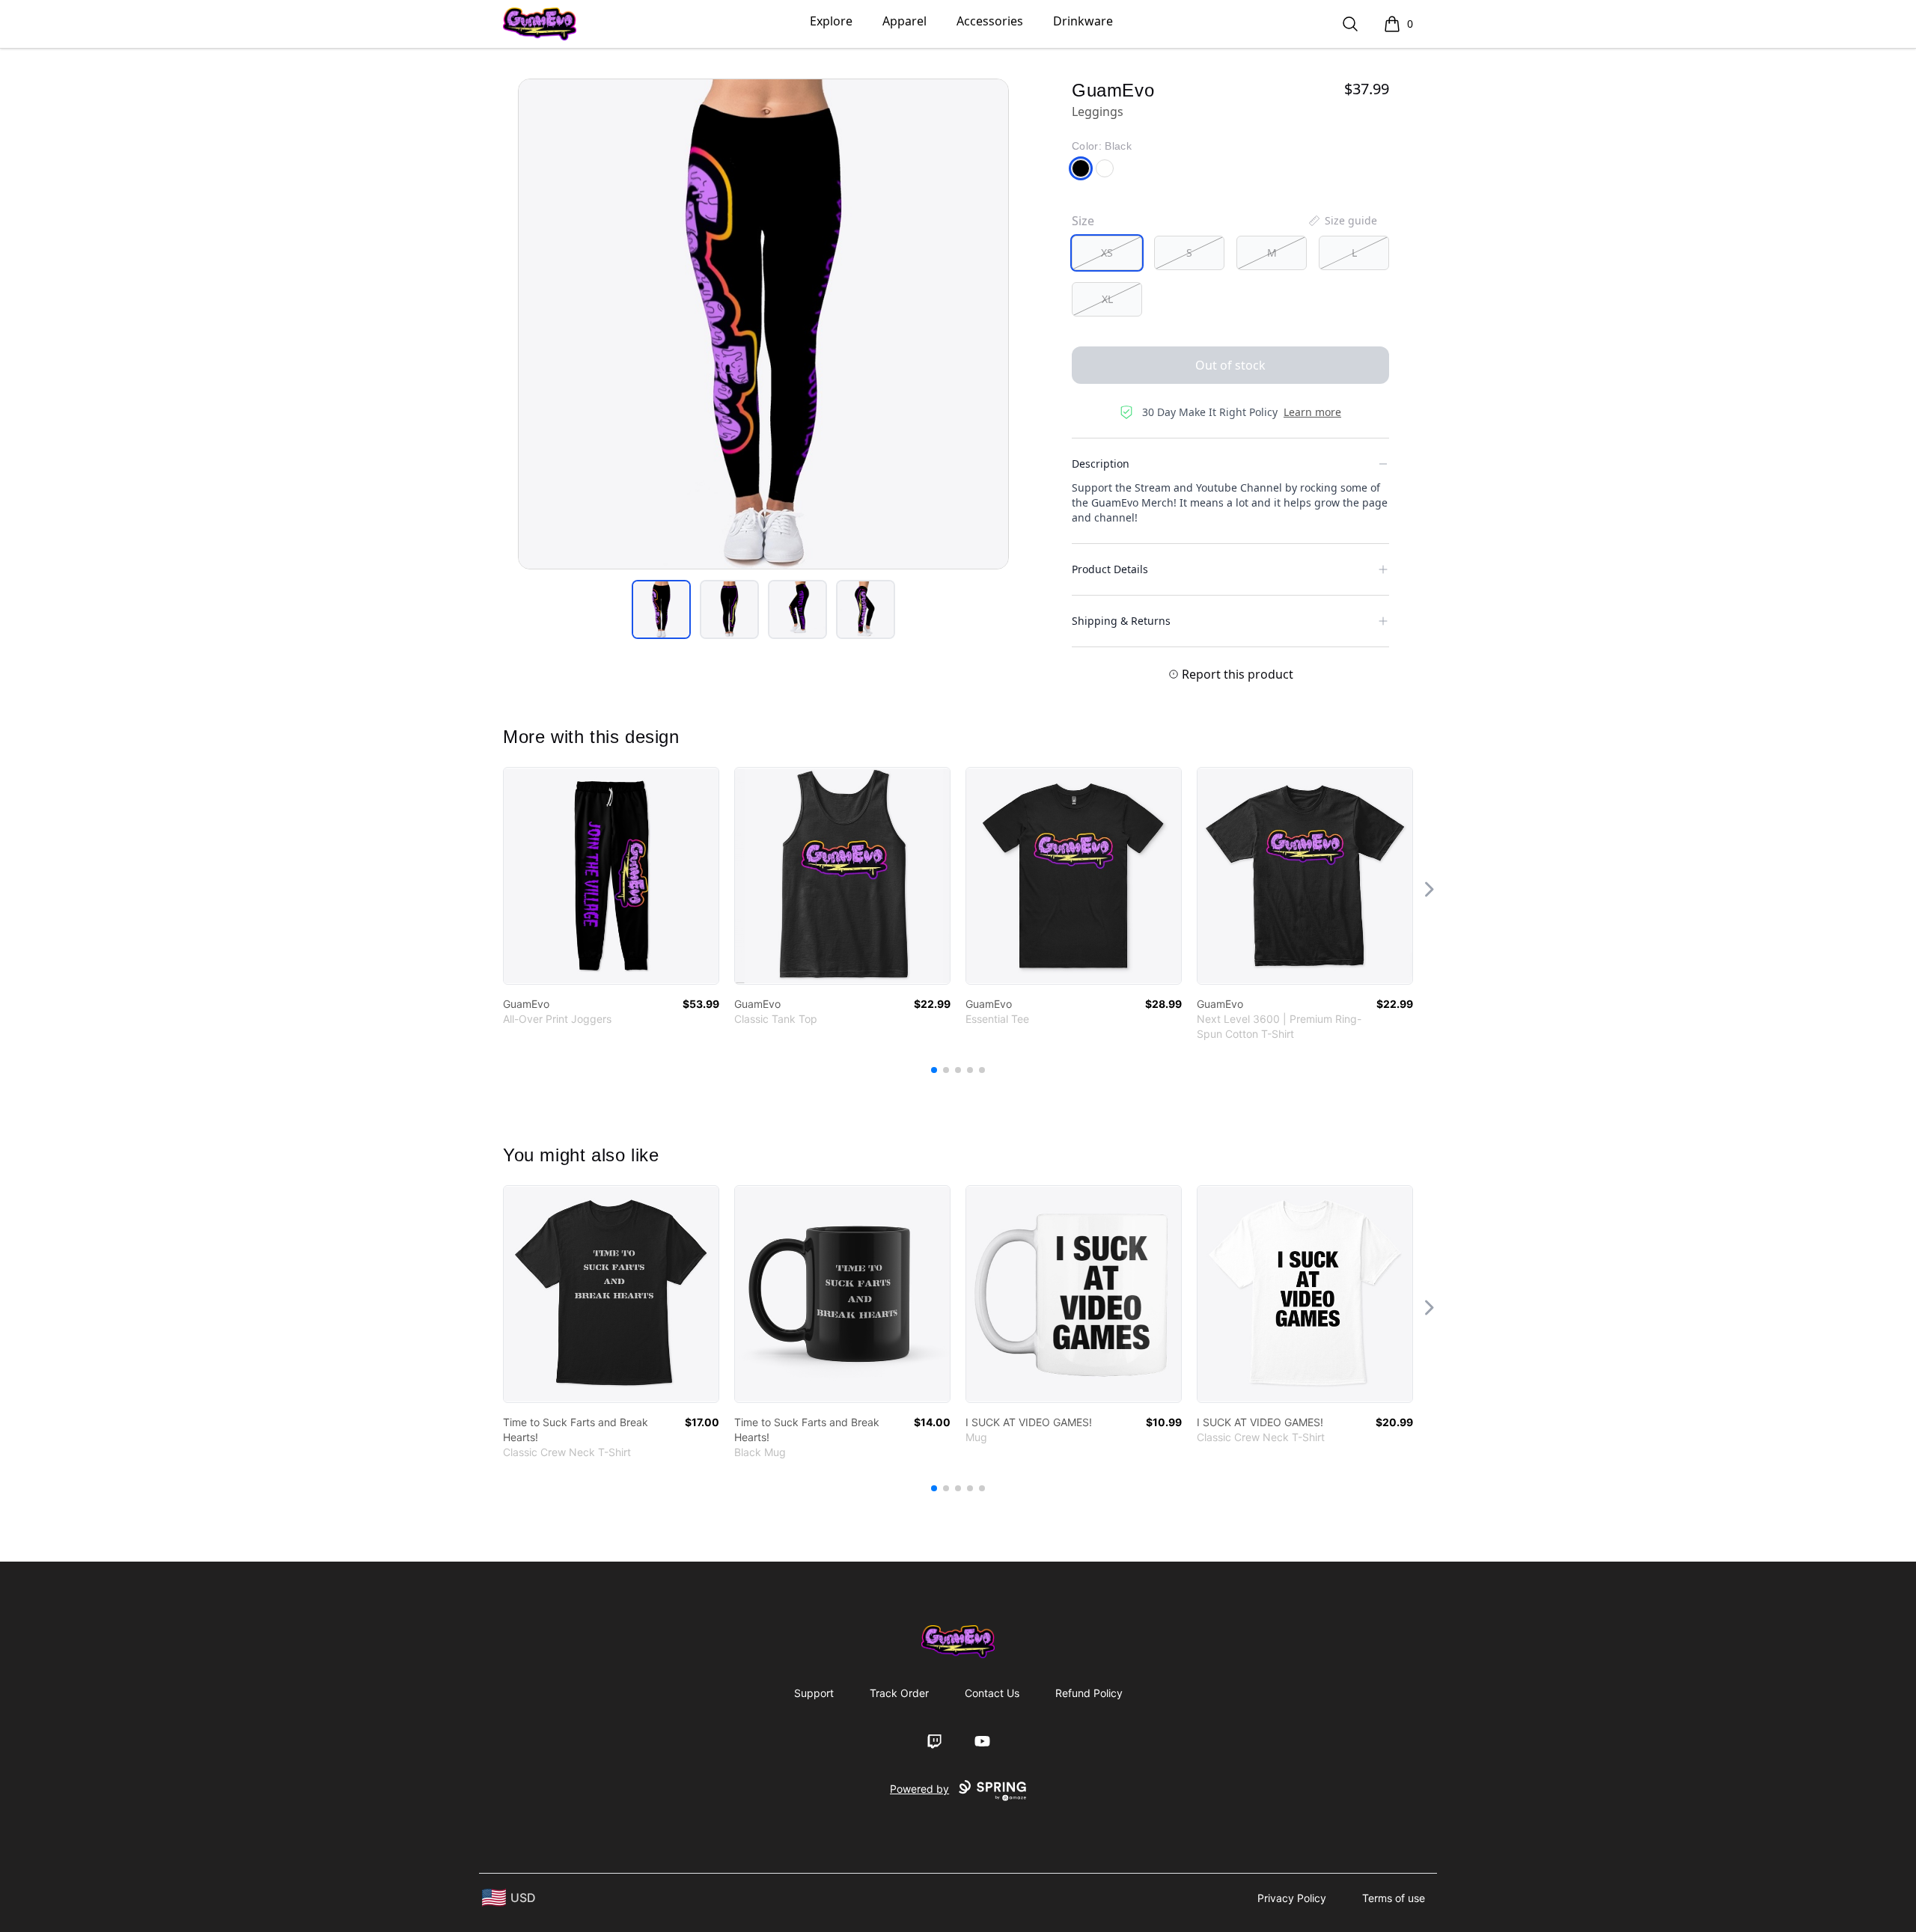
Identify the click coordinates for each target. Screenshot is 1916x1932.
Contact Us (992, 1693)
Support (814, 1693)
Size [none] (1083, 221)
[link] (611, 876)
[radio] (1107, 253)
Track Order (899, 1693)
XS (1107, 253)
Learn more (1312, 412)
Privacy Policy (1292, 1898)
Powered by (919, 1789)
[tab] (661, 609)
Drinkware (1083, 21)
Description (1101, 464)
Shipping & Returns (1121, 621)
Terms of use (1394, 1898)
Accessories (990, 21)
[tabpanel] (763, 324)
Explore (831, 21)
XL (1107, 299)
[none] (1342, 221)
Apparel (904, 21)
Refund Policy (1089, 1693)
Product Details (1110, 569)
